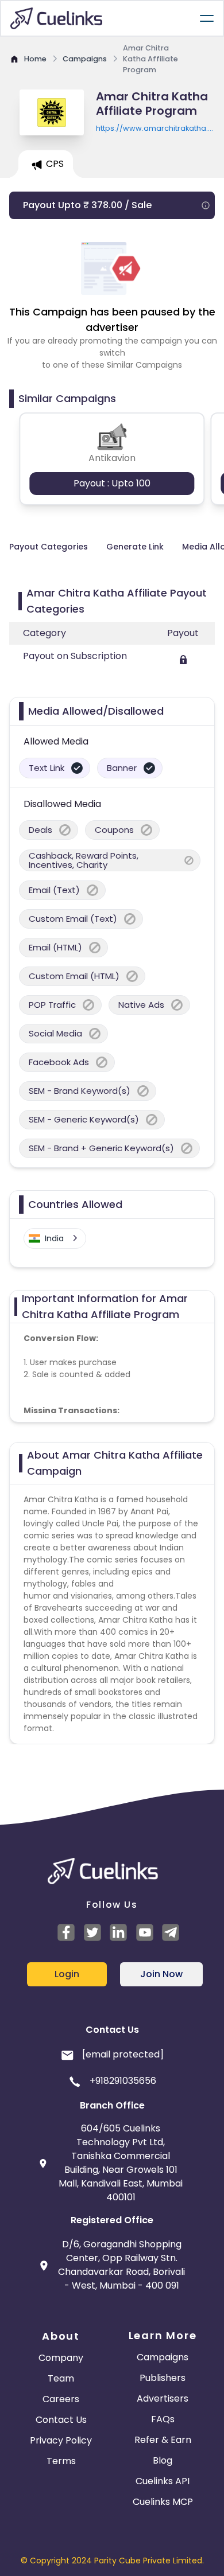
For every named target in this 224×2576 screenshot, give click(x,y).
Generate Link (135, 547)
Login (67, 1974)
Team (61, 2378)
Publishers (163, 2378)
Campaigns (163, 2357)
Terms (61, 2461)
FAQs (163, 2419)
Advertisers (163, 2398)
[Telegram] (172, 1932)
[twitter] (94, 1932)
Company (61, 2358)
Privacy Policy (61, 2440)
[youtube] (146, 1932)
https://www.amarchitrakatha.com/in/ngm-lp (155, 128)
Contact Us (61, 2420)
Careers (61, 2399)
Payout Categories (49, 547)
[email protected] (123, 2054)
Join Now (161, 1974)
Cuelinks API (163, 2481)
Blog (163, 2460)
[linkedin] (120, 1932)
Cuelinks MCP (163, 2502)
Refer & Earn (163, 2440)
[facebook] (68, 1932)
